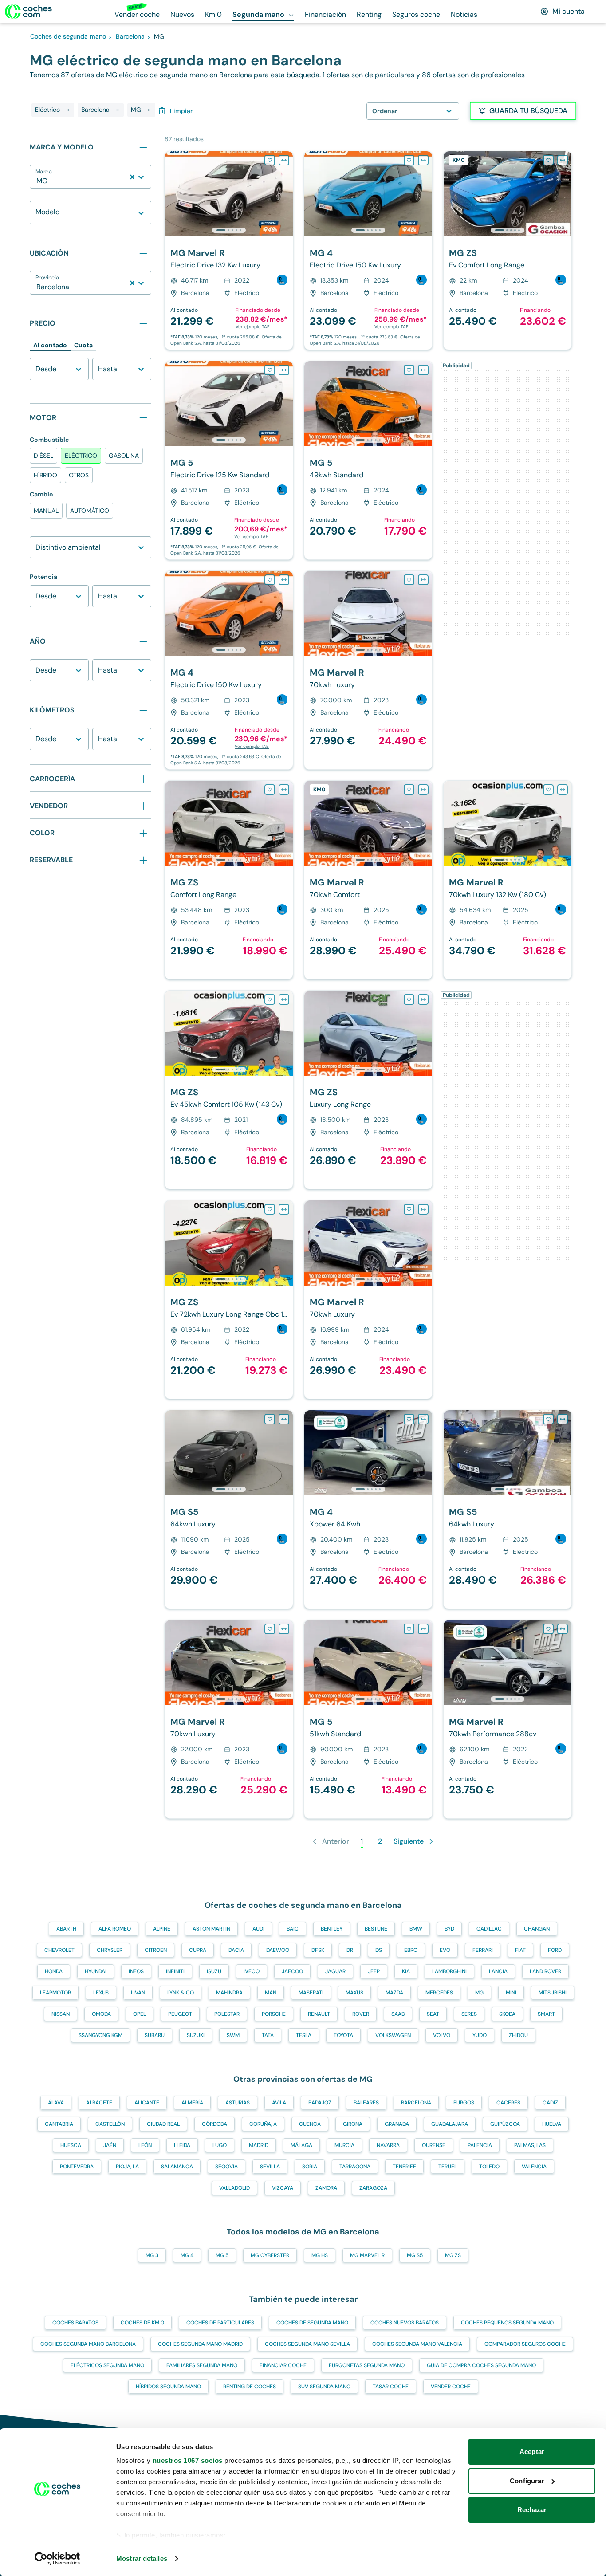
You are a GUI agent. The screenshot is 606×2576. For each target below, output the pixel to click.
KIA (406, 1971)
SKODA (507, 2014)
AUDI (258, 1929)
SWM (233, 2035)
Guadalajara (450, 2124)
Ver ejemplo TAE (253, 327)
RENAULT (319, 2014)
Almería (192, 2103)
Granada (397, 2124)
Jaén (110, 2145)
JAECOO (292, 1971)
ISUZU (214, 1971)
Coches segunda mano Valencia (417, 2344)
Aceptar (532, 2452)
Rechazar (532, 2510)
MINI (511, 1993)
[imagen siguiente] (286, 194)
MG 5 (222, 2255)
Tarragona (355, 2167)
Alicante (147, 2103)
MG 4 (187, 2255)
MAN (271, 1993)
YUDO (480, 2035)
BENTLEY (332, 1929)
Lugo (220, 2145)
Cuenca (310, 2124)
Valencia (534, 2167)
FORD (555, 1950)
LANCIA (498, 1971)
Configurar (527, 2481)
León (145, 2145)
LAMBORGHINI (449, 1971)
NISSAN (61, 2014)
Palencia (480, 2145)
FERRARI (483, 1950)
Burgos (464, 2103)
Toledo (489, 2167)
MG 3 (152, 2255)
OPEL (140, 2014)
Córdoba (214, 2124)
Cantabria (59, 2124)
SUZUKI (196, 2035)
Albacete (99, 2103)
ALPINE (162, 1929)
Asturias (238, 2103)
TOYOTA (343, 2035)
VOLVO (442, 2035)
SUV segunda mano (324, 2387)
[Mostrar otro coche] (228, 230)
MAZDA (394, 1993)
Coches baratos (75, 2323)
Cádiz (550, 2103)
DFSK (318, 1950)
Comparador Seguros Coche (525, 2344)
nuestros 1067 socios (188, 2460)
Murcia (344, 2145)
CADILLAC (489, 1929)
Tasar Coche (391, 2387)
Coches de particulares (220, 2323)
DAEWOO (278, 1950)
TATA (268, 2035)
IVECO (252, 1971)
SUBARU (155, 2035)
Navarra (388, 2145)
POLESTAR (227, 2014)
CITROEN (156, 1950)
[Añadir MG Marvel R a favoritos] (270, 160)
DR (350, 1950)
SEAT (433, 2014)
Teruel (448, 2167)
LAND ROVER (545, 1971)
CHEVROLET (59, 1950)
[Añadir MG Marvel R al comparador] (284, 160)
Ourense (434, 2145)
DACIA (236, 1950)
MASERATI (311, 1993)
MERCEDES (439, 1993)
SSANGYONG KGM (100, 2035)
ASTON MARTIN (211, 1929)
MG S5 (415, 2255)
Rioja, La (127, 2167)
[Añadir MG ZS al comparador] (563, 160)
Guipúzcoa (505, 2124)
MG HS (320, 2255)
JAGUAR (335, 1971)
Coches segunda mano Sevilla (307, 2344)
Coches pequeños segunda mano (507, 2323)
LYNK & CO (181, 1993)
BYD (449, 1929)
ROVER (361, 2014)
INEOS (136, 1971)
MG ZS (453, 2255)
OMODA (101, 2014)
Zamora (326, 2188)
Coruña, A (263, 2124)
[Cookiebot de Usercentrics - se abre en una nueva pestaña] (57, 2559)
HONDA (54, 1971)
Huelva (552, 2124)
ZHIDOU (518, 2035)
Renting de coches (250, 2387)
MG (479, 1993)
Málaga (301, 2145)
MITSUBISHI (553, 1993)
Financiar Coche (283, 2365)
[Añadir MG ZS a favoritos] (548, 160)
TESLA (304, 2035)
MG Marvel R (367, 2255)
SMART (546, 2014)
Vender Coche (451, 2387)
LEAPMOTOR (55, 1993)
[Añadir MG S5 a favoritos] (270, 1419)
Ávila (279, 2103)
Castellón (110, 2124)
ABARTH (66, 1929)
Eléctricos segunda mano (107, 2365)
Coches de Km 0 (142, 2323)
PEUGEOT (180, 2014)
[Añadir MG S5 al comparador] (284, 1419)
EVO (445, 1950)
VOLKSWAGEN (393, 2035)
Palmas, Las (530, 2145)
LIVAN (138, 1993)
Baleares (366, 2103)
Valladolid (234, 2188)
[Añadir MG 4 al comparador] (423, 160)
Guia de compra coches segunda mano (481, 2365)
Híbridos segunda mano (168, 2387)
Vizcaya (283, 2188)
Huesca (71, 2145)
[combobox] (37, 181)
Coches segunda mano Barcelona (88, 2344)
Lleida (182, 2145)
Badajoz (320, 2103)
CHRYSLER (110, 1950)
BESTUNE (376, 1929)
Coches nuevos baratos (405, 2323)
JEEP (374, 1971)
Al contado (50, 345)
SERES (469, 2014)
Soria (310, 2167)
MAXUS (354, 1993)
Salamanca (177, 2167)
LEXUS (101, 1993)
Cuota (83, 345)
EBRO (411, 1950)
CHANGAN (537, 1929)
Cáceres (508, 2103)
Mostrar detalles (142, 2558)
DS (379, 1950)
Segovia (226, 2167)
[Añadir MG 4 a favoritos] (409, 160)
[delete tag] (68, 110)
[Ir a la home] (28, 12)
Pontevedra (77, 2167)
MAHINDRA (229, 1993)
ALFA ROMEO (115, 1929)
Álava (56, 2103)
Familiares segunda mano (202, 2365)
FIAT (520, 1950)
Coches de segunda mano (312, 2323)
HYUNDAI (96, 1971)
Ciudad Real (163, 2124)
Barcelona (416, 2103)
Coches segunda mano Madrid (200, 2344)
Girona (353, 2124)
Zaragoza (373, 2188)
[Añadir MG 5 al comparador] (284, 370)
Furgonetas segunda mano (367, 2365)
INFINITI (175, 1971)
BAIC (293, 1929)
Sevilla (270, 2167)
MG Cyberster (270, 2255)
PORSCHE (274, 2014)
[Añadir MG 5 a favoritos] (270, 370)
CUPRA (198, 1950)
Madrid (259, 2145)
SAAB (398, 2014)
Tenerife (404, 2167)
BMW (416, 1929)
